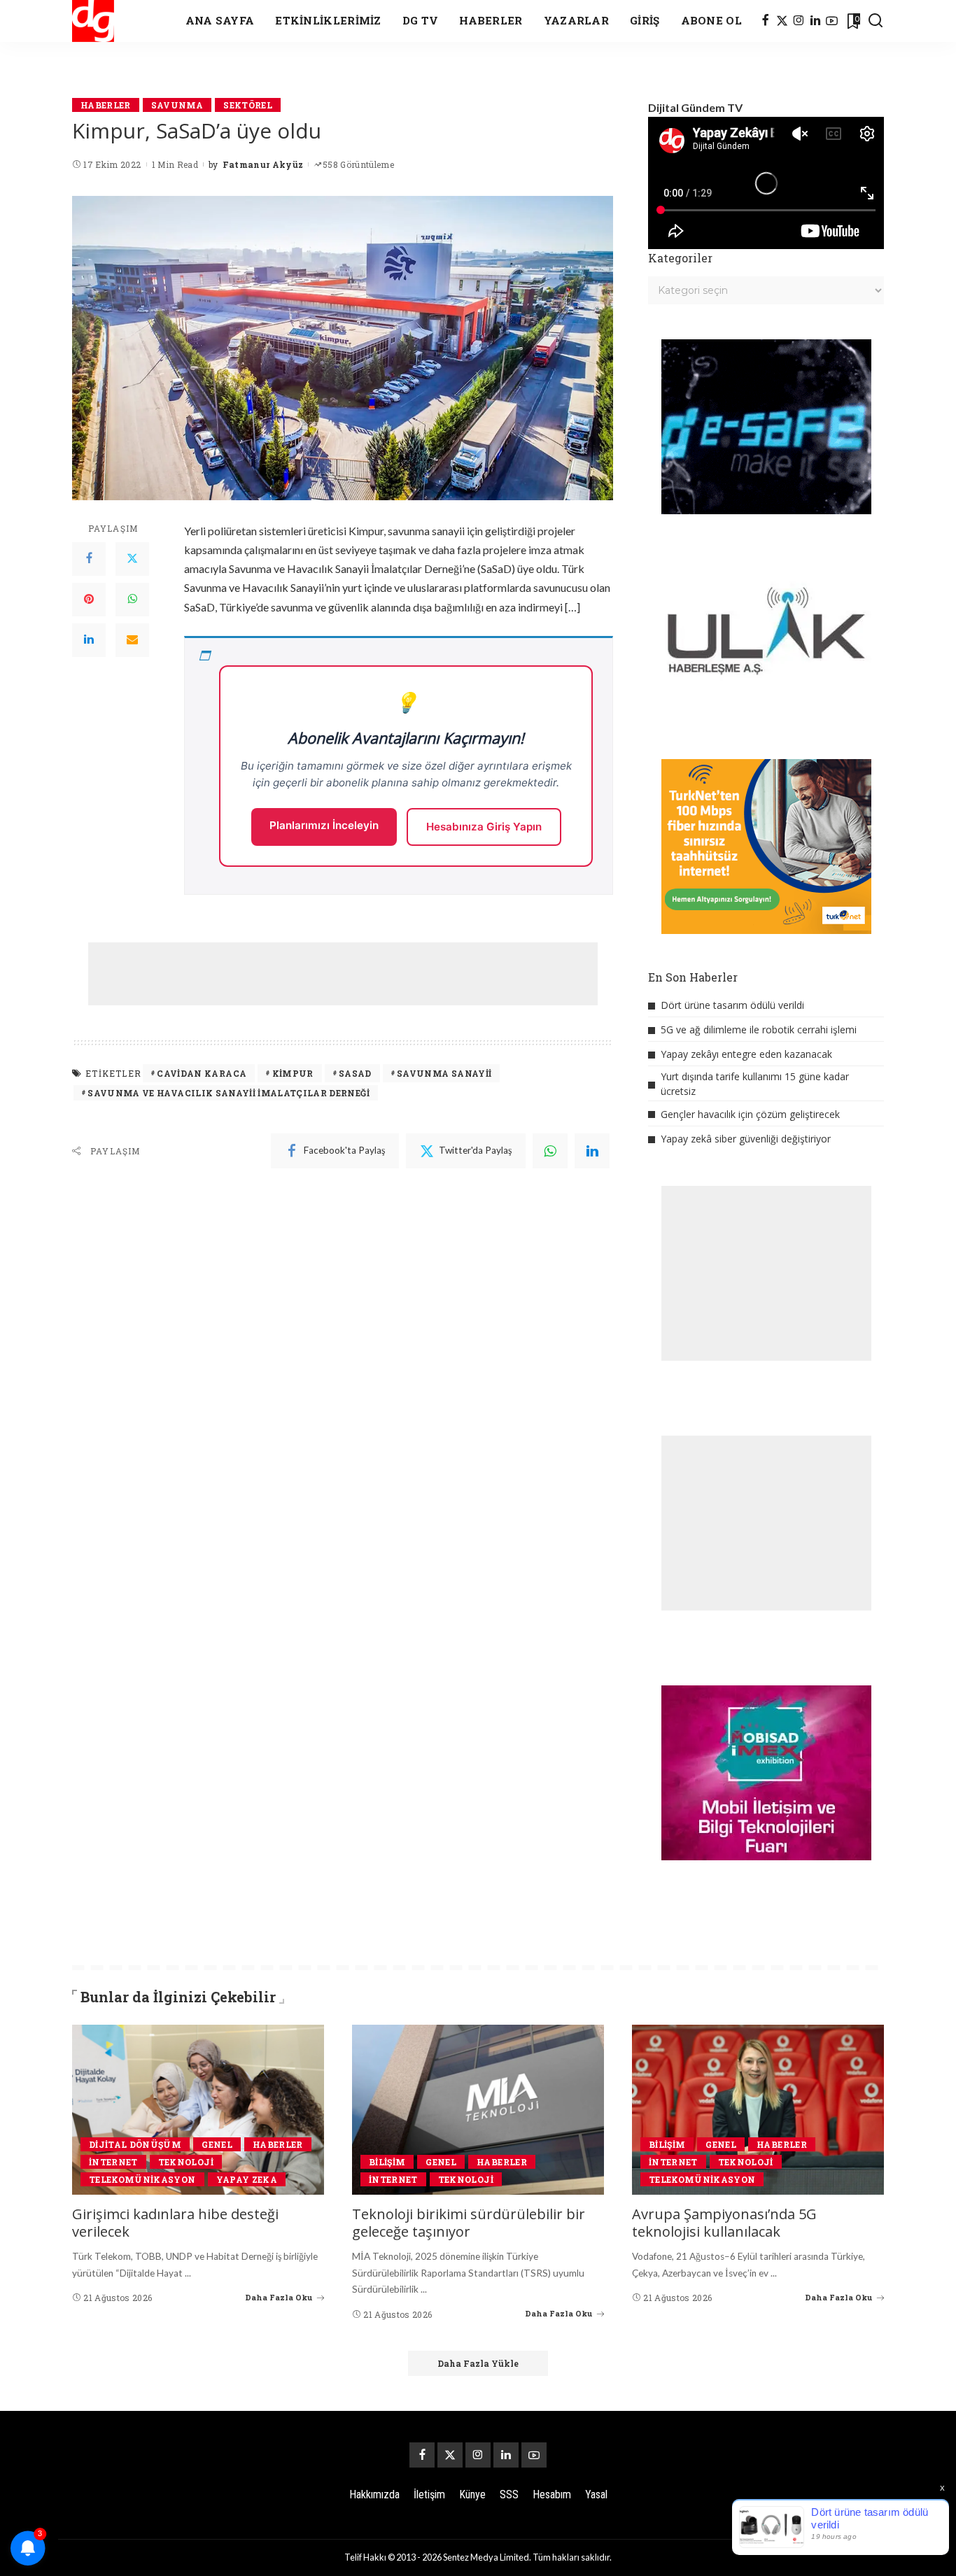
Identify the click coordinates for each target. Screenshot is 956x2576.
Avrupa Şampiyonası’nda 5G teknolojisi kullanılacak (724, 2223)
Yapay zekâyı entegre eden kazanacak (746, 1054)
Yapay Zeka (247, 2179)
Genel (217, 2144)
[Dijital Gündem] (93, 21)
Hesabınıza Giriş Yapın (484, 827)
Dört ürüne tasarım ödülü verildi (732, 1005)
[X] (782, 21)
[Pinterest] (89, 600)
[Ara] (876, 21)
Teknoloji (186, 2162)
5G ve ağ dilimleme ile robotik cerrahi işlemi (759, 1029)
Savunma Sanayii (444, 1073)
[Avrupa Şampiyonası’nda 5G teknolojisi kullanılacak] (758, 2110)
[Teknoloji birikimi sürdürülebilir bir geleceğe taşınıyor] (478, 2110)
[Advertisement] (343, 974)
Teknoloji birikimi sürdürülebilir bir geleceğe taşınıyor (469, 2223)
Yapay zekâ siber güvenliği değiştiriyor (746, 1139)
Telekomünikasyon (142, 2179)
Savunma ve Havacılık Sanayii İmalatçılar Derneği (229, 1093)
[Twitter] (132, 559)
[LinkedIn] (815, 21)
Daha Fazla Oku (279, 2297)
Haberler (106, 105)
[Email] (132, 640)
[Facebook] (765, 21)
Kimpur (293, 1073)
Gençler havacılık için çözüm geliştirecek (750, 1114)
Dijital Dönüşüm (135, 2144)
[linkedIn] (592, 1151)
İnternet (113, 2162)
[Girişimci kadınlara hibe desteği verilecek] (198, 2110)
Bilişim (387, 2162)
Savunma (177, 105)
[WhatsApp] (132, 600)
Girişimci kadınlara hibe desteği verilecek (175, 2223)
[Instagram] (799, 21)
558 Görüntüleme (358, 164)
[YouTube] (832, 21)
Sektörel (248, 105)
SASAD (355, 1073)
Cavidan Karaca (202, 1073)
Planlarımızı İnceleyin (324, 825)
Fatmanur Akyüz (263, 164)
